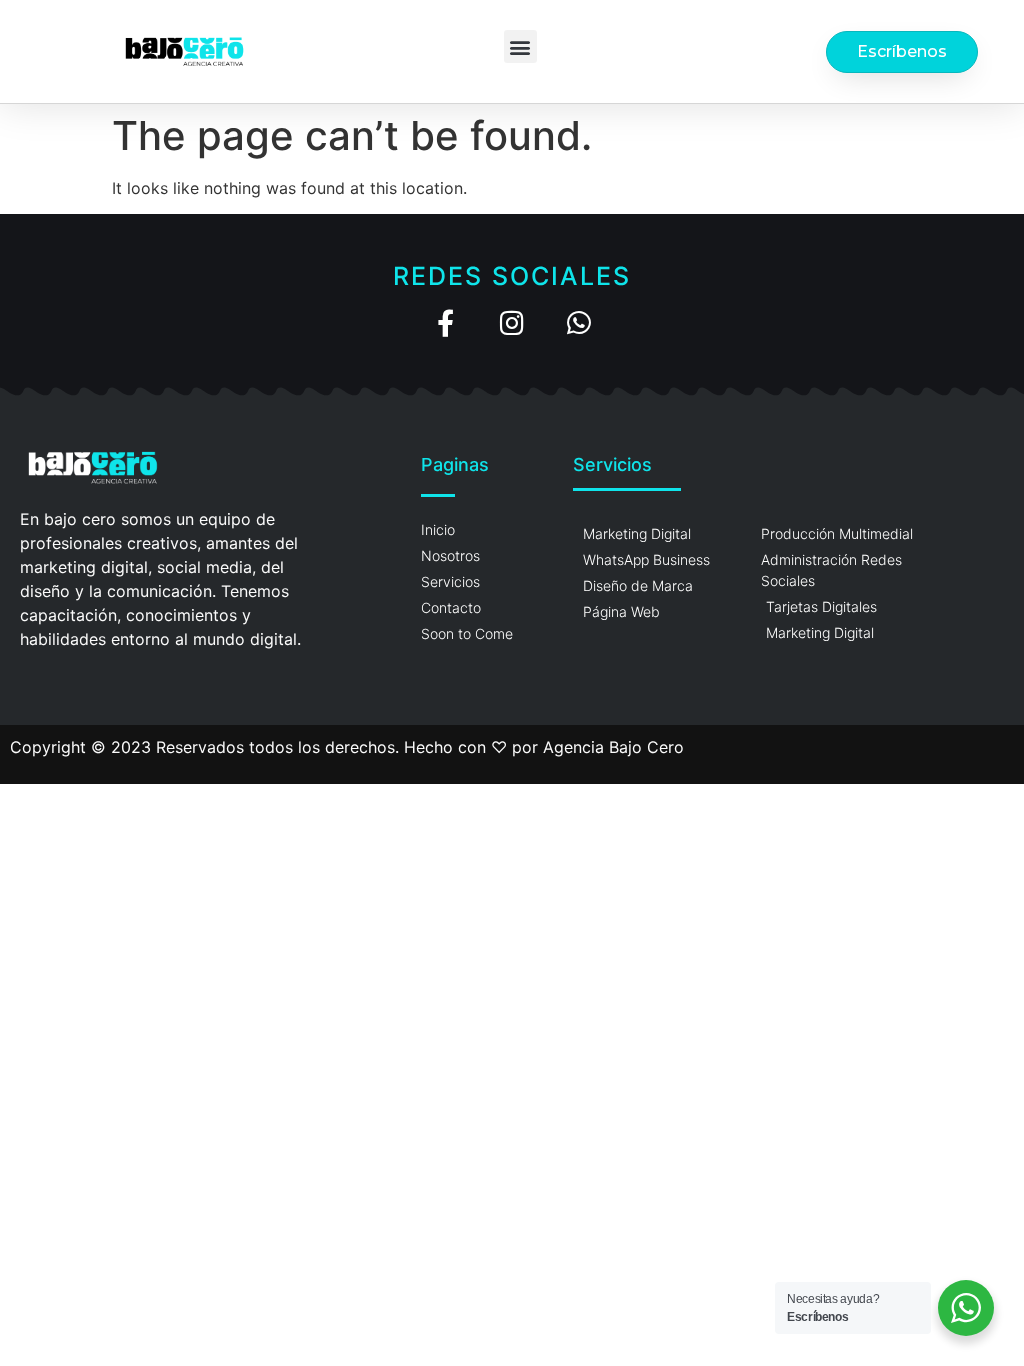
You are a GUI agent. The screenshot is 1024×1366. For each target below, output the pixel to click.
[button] (520, 46)
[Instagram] (512, 322)
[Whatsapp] (579, 322)
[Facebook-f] (445, 322)
